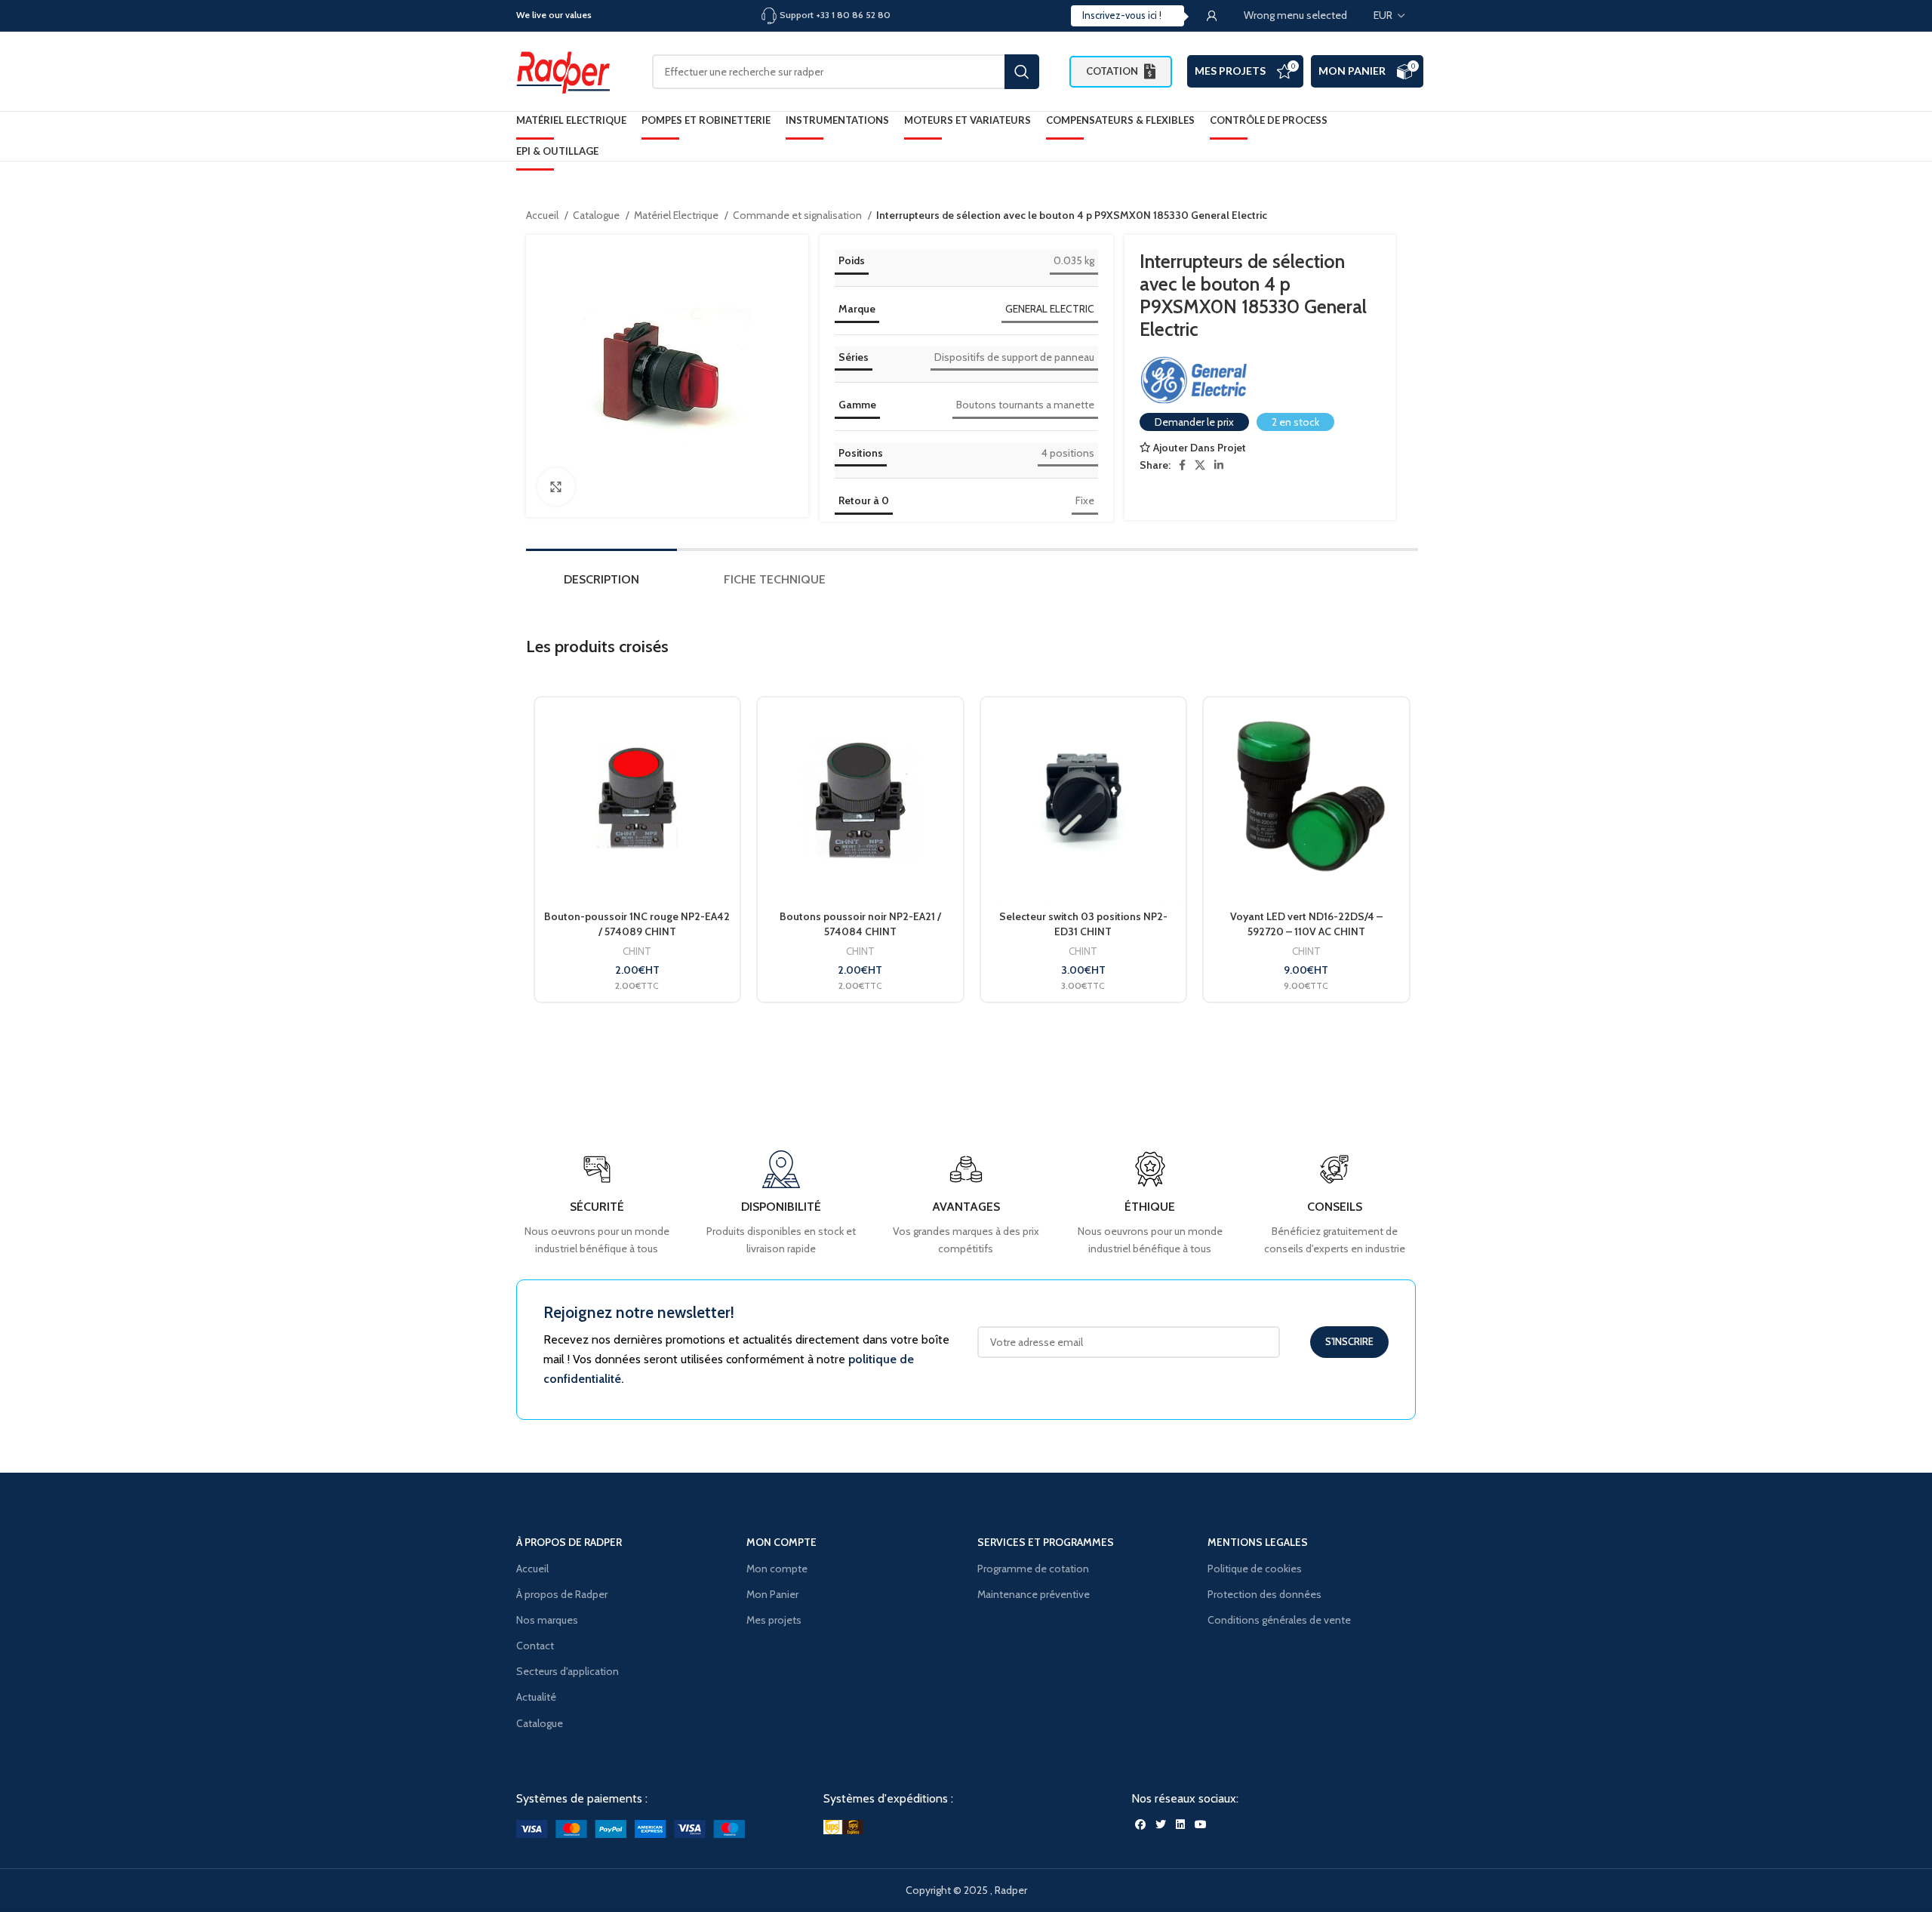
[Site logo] (569, 70)
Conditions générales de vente (1279, 1620)
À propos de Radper (562, 1594)
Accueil (543, 215)
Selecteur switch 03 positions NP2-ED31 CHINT (1083, 924)
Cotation (1112, 71)
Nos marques (547, 1620)
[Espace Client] (1212, 16)
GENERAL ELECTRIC (1050, 309)
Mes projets (774, 1620)
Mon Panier (1352, 71)
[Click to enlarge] (556, 487)
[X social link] (1200, 465)
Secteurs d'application (568, 1671)
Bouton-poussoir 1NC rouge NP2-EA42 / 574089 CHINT (637, 924)
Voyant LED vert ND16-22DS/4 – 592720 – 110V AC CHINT (1306, 924)
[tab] (601, 583)
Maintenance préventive (1034, 1594)
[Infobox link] (1335, 1204)
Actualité (536, 1697)
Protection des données (1264, 1594)
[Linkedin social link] (1219, 465)
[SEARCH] (1022, 72)
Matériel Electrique (677, 215)
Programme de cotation (1033, 1569)
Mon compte (777, 1569)
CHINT (637, 951)
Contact (535, 1646)
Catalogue (597, 215)
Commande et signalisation (798, 215)
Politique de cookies (1255, 1569)
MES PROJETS (1230, 71)
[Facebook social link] (1182, 465)
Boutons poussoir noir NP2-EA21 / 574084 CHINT (860, 924)
